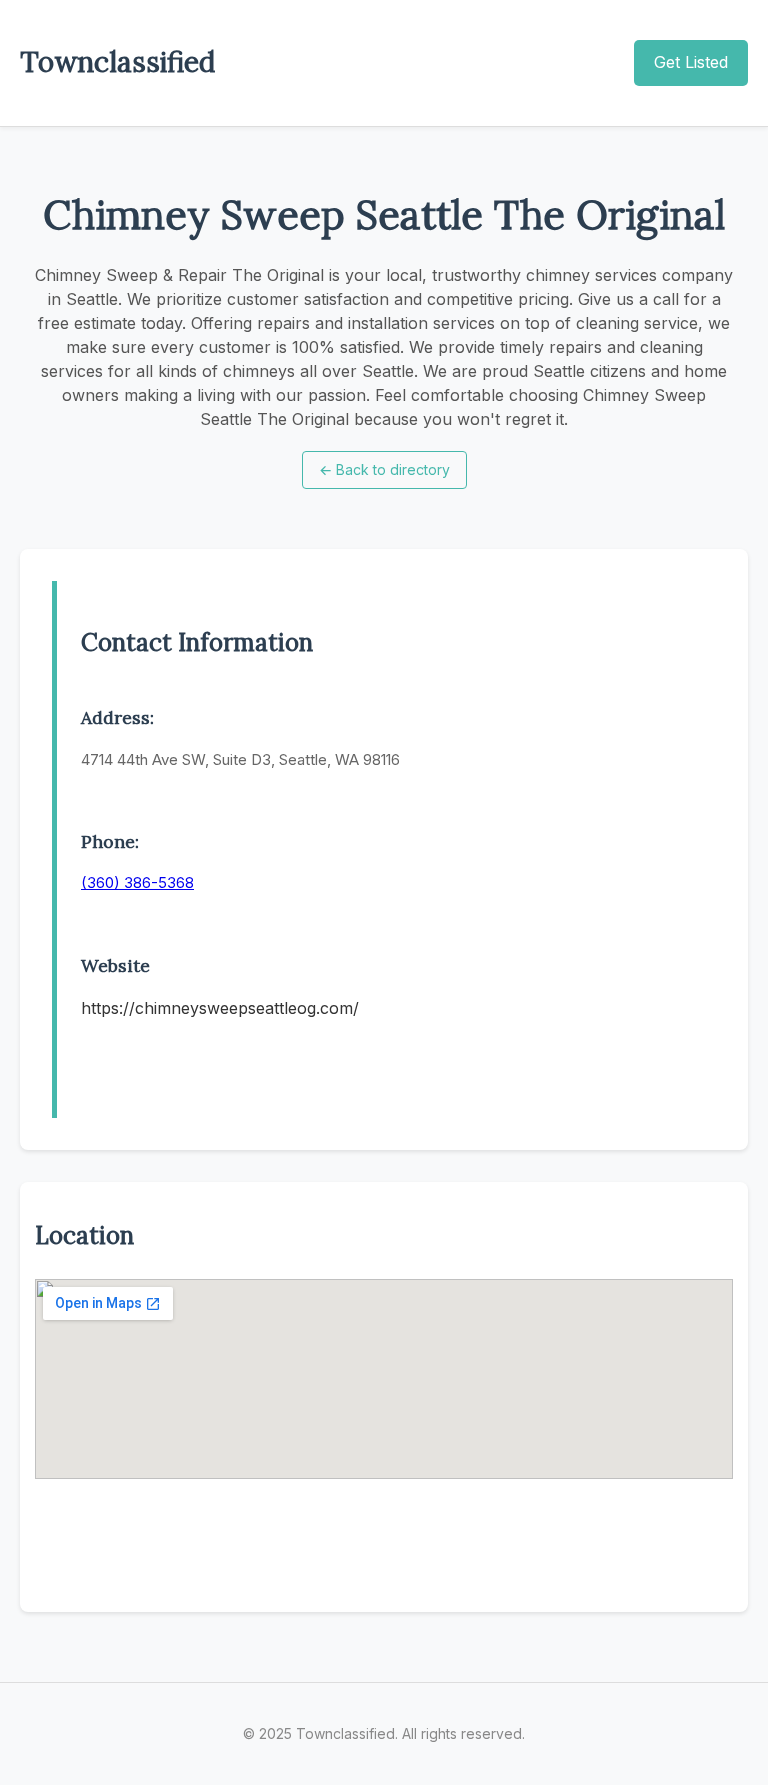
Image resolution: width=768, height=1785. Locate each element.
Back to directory (384, 469)
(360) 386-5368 (137, 882)
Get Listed (691, 62)
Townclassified (117, 62)
